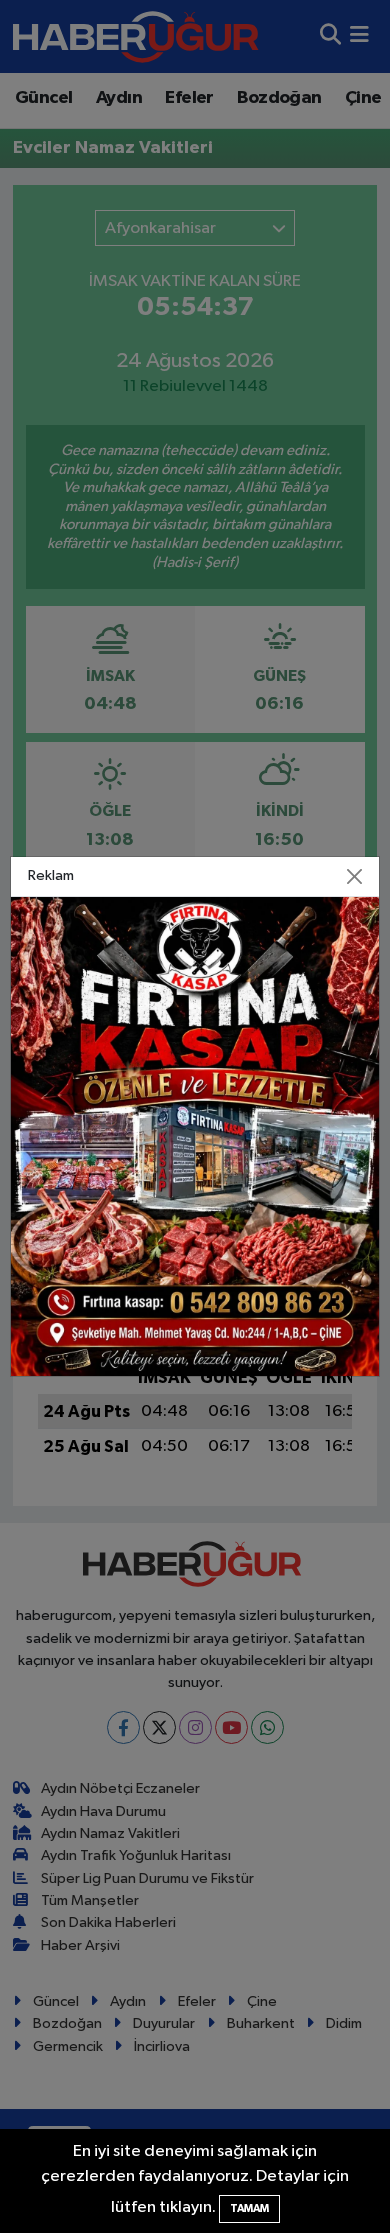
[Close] (355, 877)
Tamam (249, 2208)
